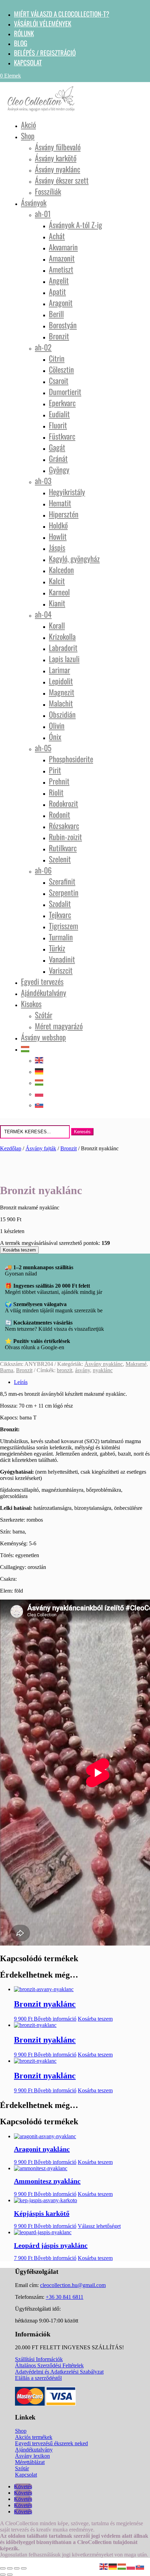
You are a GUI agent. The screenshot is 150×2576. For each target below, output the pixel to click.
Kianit (57, 603)
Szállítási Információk (39, 2359)
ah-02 (43, 347)
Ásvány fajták (41, 1148)
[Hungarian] (25, 1048)
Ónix (55, 736)
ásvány (82, 1370)
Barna (7, 1370)
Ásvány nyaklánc (58, 169)
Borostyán (63, 325)
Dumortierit (65, 392)
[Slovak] (39, 1104)
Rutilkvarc (63, 848)
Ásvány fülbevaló (58, 147)
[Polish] (39, 1093)
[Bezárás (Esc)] (24, 2568)
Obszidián (62, 714)
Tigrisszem (63, 926)
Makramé (136, 1364)
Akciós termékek (34, 2437)
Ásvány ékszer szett (62, 180)
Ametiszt (61, 269)
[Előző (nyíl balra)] (3, 2575)
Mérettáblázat (30, 2462)
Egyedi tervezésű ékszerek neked (51, 2443)
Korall (57, 625)
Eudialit (59, 414)
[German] (39, 1070)
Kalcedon (61, 570)
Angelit (59, 280)
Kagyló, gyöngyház (74, 558)
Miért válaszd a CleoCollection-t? (62, 14)
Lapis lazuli (64, 659)
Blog (21, 43)
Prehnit (59, 781)
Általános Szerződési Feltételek (49, 2365)
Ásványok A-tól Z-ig (76, 225)
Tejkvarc (60, 915)
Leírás (21, 1382)
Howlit (58, 536)
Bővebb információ (55, 2019)
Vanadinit (62, 959)
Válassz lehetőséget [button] (99, 2226)
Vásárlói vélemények (43, 23)
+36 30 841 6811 (65, 2297)
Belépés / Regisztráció (45, 53)
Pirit (55, 770)
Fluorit (58, 425)
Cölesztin (61, 369)
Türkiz (57, 948)
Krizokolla (62, 636)
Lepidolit (61, 681)
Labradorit (63, 647)
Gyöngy (59, 469)
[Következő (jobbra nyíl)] (10, 2575)
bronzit (65, 1370)
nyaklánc (103, 1370)
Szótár (44, 1015)
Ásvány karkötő (56, 158)
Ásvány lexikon (32, 2456)
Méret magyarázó (59, 1026)
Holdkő (58, 525)
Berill (56, 314)
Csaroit (59, 380)
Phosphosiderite (71, 759)
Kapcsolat (28, 62)
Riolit (56, 792)
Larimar (59, 670)
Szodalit (60, 903)
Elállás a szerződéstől (38, 2378)
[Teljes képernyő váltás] (10, 2568)
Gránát (58, 458)
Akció (28, 124)
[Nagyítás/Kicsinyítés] (3, 2568)
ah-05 (43, 748)
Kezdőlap (11, 1148)
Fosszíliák (48, 191)
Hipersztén (64, 514)
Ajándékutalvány (44, 992)
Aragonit (61, 303)
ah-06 (43, 870)
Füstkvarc (62, 436)
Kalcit (57, 581)
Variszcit (61, 970)
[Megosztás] (17, 2568)
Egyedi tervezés (42, 981)
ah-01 (43, 214)
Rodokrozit (63, 803)
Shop (28, 136)
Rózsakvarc (64, 826)
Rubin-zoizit (65, 837)
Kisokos (31, 1004)
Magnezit (62, 692)
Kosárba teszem (19, 1250)
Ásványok (34, 202)
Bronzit (59, 336)
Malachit (61, 703)
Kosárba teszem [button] (95, 2019)
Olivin (57, 725)
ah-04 (43, 614)
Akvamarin (63, 247)
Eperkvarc (62, 403)
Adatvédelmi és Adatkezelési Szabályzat (59, 2372)
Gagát (57, 447)
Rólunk (24, 33)
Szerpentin (64, 892)
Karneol (59, 592)
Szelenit (60, 859)
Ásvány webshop (43, 1037)
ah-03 (43, 481)
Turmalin (61, 937)
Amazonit (62, 258)
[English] (39, 1059)
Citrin (57, 358)
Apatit (57, 291)
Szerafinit (62, 881)
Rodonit (59, 814)
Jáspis (57, 547)
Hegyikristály (67, 492)
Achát (57, 236)
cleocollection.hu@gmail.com (73, 2285)
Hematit (60, 503)
